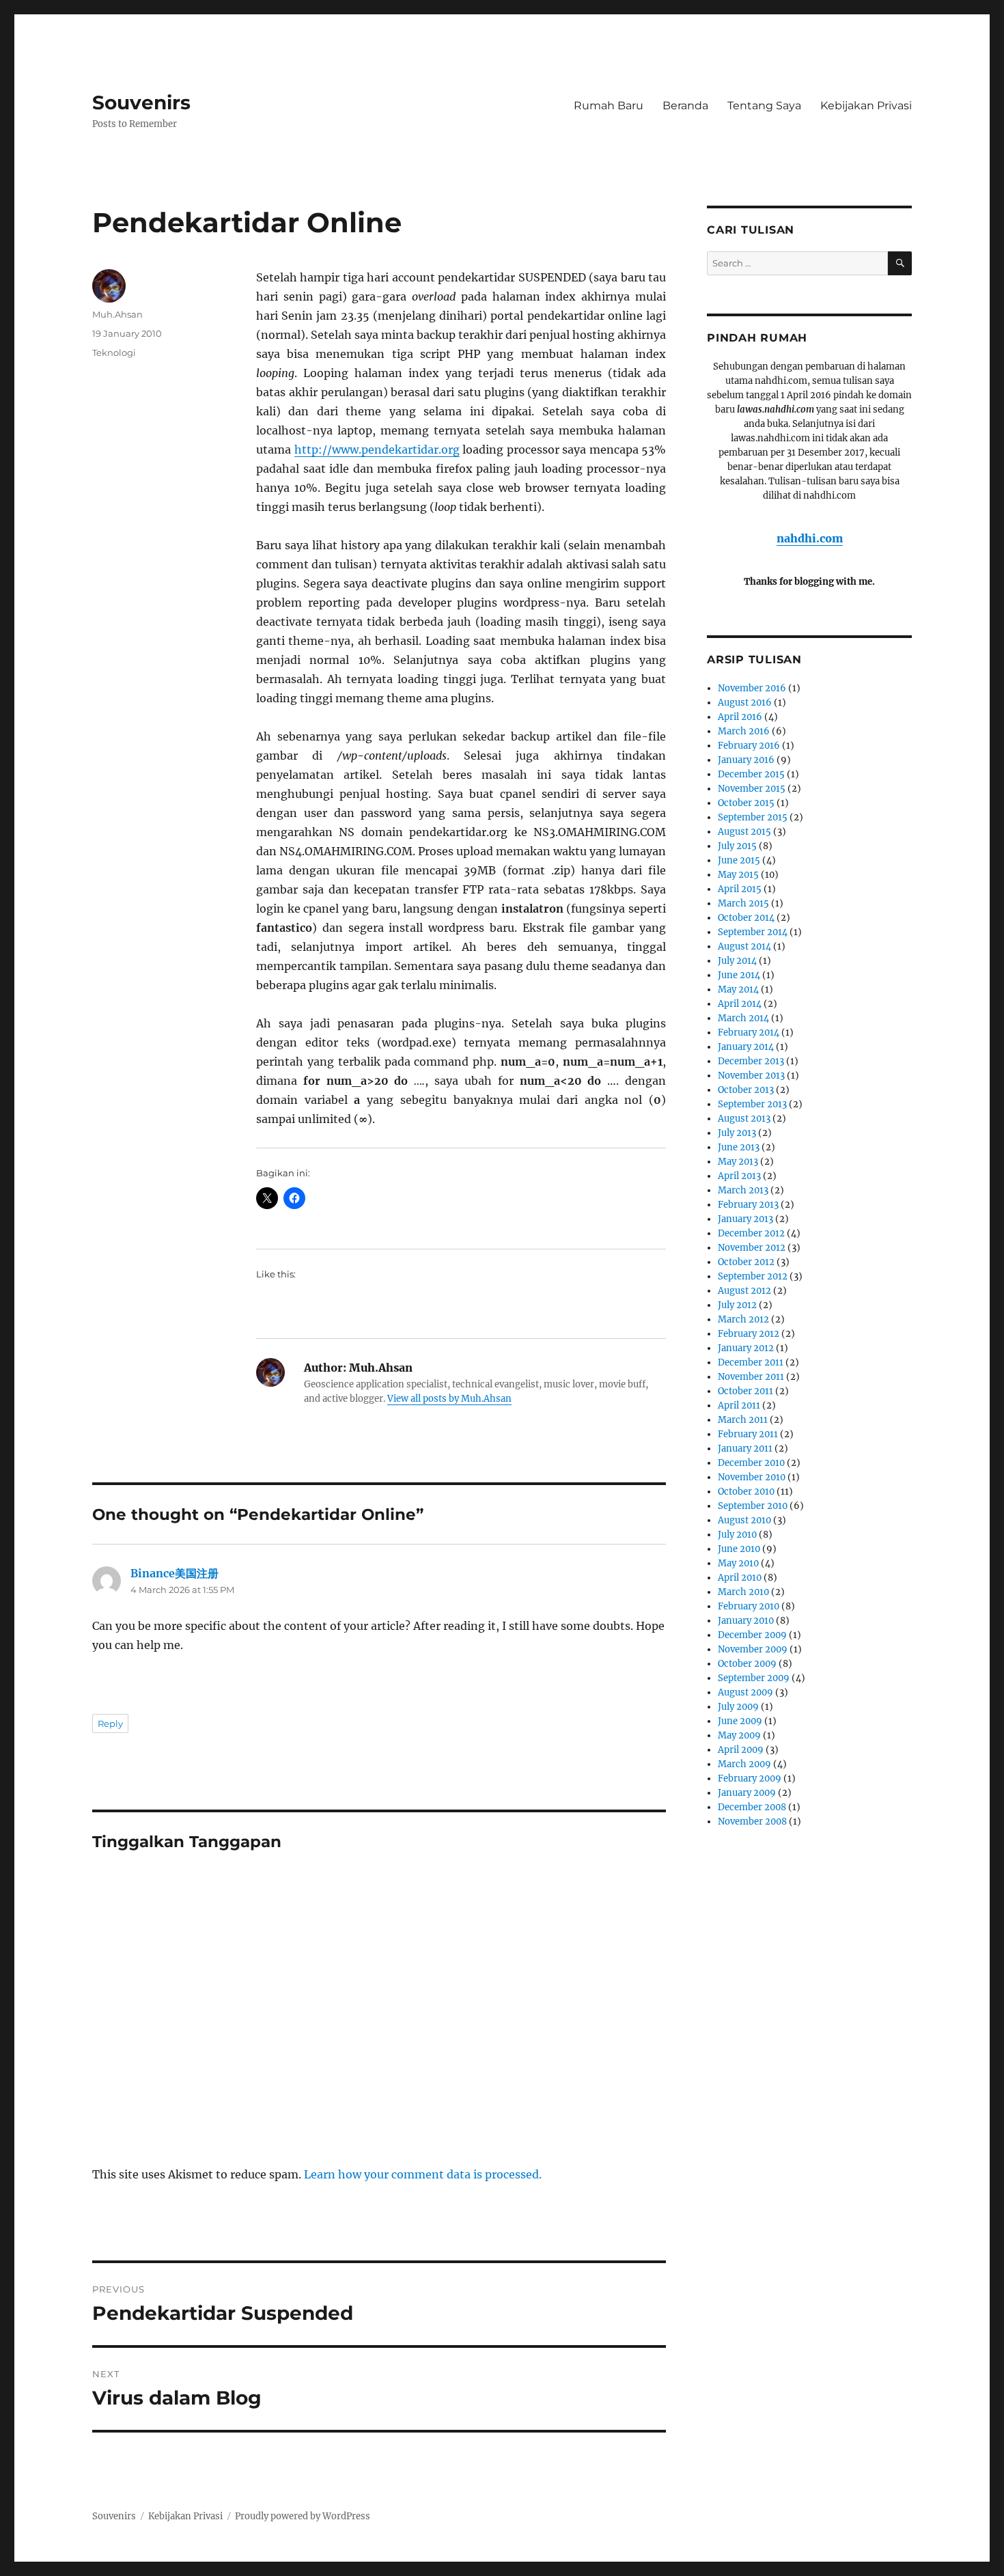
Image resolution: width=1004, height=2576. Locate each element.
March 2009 (744, 1764)
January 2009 (747, 1793)
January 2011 (745, 1449)
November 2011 (751, 1377)
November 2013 (751, 1076)
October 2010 (746, 1492)
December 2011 (751, 1362)
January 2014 (746, 1047)
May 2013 (738, 1162)
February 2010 (749, 1606)
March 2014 (743, 1018)
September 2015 (753, 817)
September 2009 (754, 1678)
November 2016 (752, 688)
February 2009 (750, 1778)
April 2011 (739, 1405)
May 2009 (739, 1735)
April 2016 (740, 717)
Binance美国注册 (175, 1573)
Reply (110, 1723)
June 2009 (740, 1721)
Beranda (685, 106)
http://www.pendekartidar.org (377, 449)
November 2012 (752, 1248)
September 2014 (753, 932)
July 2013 (737, 1133)
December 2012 (751, 1233)
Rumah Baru (609, 106)
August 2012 (744, 1291)
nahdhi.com (810, 538)
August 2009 (745, 1692)
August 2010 (744, 1520)
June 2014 (739, 975)
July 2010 (737, 1535)
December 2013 (751, 1061)
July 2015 (737, 846)
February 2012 (749, 1334)
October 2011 (745, 1391)
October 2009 (747, 1664)
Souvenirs (141, 102)
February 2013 (748, 1205)
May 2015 (738, 875)
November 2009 (753, 1649)
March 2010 (743, 1592)
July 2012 (737, 1305)
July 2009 (738, 1707)
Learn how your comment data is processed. (423, 2174)
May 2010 (738, 1563)
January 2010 (746, 1621)
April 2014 (740, 1004)
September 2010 (753, 1506)
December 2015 (751, 774)
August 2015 (744, 832)
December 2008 (752, 1807)
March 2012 (743, 1319)
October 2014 (746, 918)
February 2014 (749, 1033)
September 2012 (753, 1276)
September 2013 (752, 1104)
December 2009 (752, 1635)
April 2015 (740, 889)
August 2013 (744, 1119)
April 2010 (740, 1578)
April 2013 (739, 1176)
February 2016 (749, 746)
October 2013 (746, 1090)
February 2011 (748, 1434)
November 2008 (752, 1822)
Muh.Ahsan (117, 314)
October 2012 (746, 1262)
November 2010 (752, 1477)
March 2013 (743, 1190)
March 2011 (743, 1420)
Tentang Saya (764, 106)
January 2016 (746, 760)
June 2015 (739, 860)
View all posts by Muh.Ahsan (449, 1399)
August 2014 (744, 946)
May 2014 (738, 989)
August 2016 (745, 703)
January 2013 (745, 1219)
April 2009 (741, 1750)
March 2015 (743, 903)
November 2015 (752, 789)
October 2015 (746, 803)
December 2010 (751, 1463)
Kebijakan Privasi (866, 106)
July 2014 (737, 961)
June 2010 (739, 1549)
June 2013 (739, 1147)
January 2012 (746, 1348)
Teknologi (114, 352)
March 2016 (744, 731)
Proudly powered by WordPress (303, 2516)
